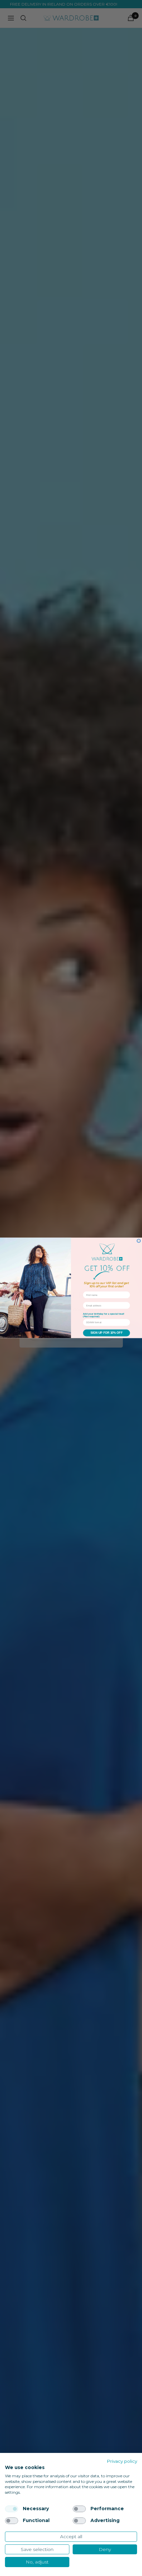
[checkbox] (12, 2509)
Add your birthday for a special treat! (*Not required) (104, 1315)
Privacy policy (122, 2461)
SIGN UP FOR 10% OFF (106, 1333)
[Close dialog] (139, 1241)
